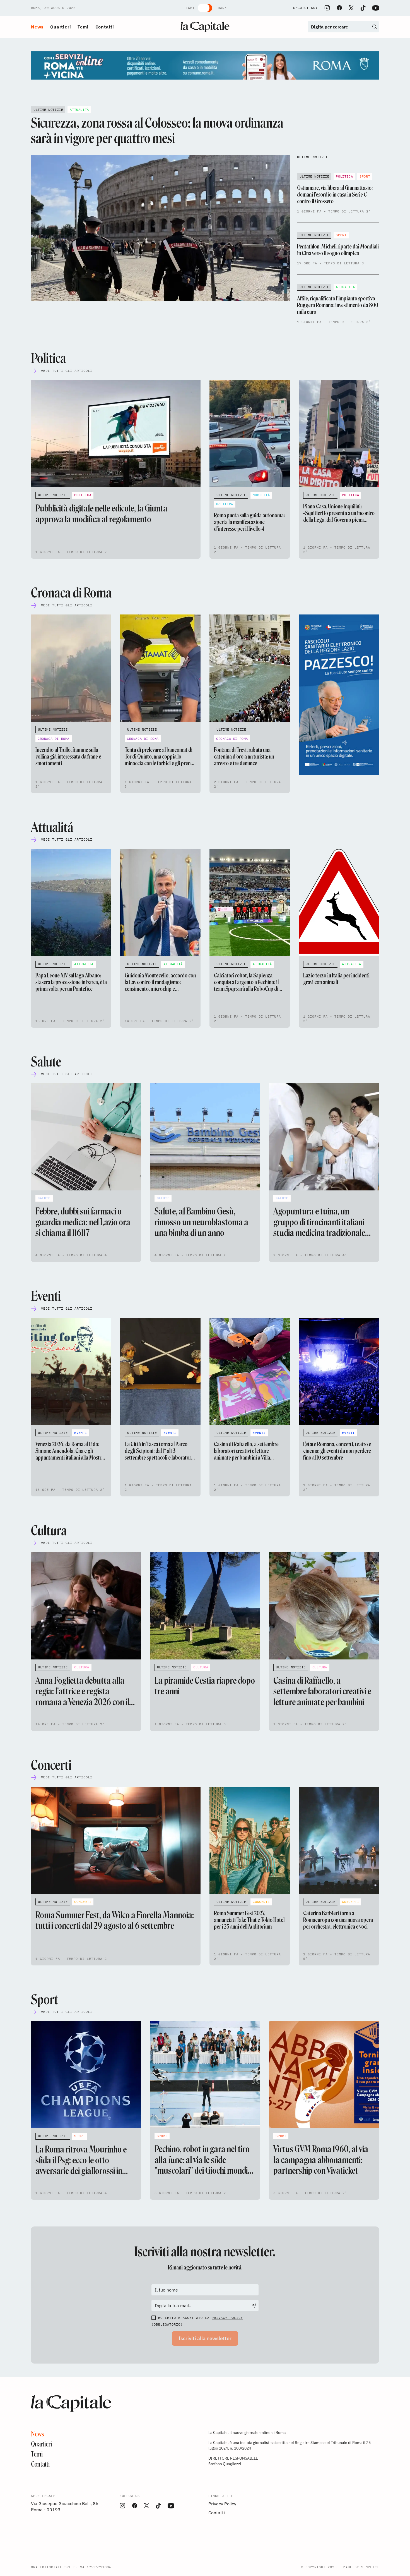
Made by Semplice (361, 2567)
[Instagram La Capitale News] (327, 8)
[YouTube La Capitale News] (376, 8)
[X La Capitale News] (351, 8)
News (37, 27)
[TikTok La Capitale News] (363, 8)
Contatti (105, 27)
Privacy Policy (227, 2318)
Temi (83, 27)
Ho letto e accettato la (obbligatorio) (197, 2321)
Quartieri (61, 27)
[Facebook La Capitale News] (339, 8)
